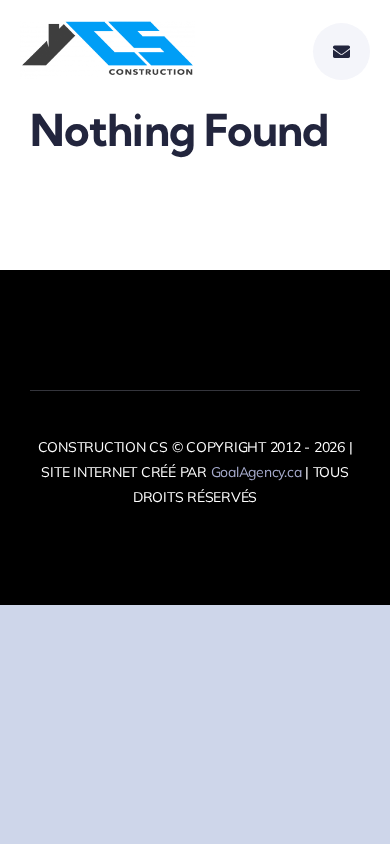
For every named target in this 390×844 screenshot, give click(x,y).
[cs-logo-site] (107, 29)
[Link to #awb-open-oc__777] (341, 51)
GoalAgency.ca (256, 472)
